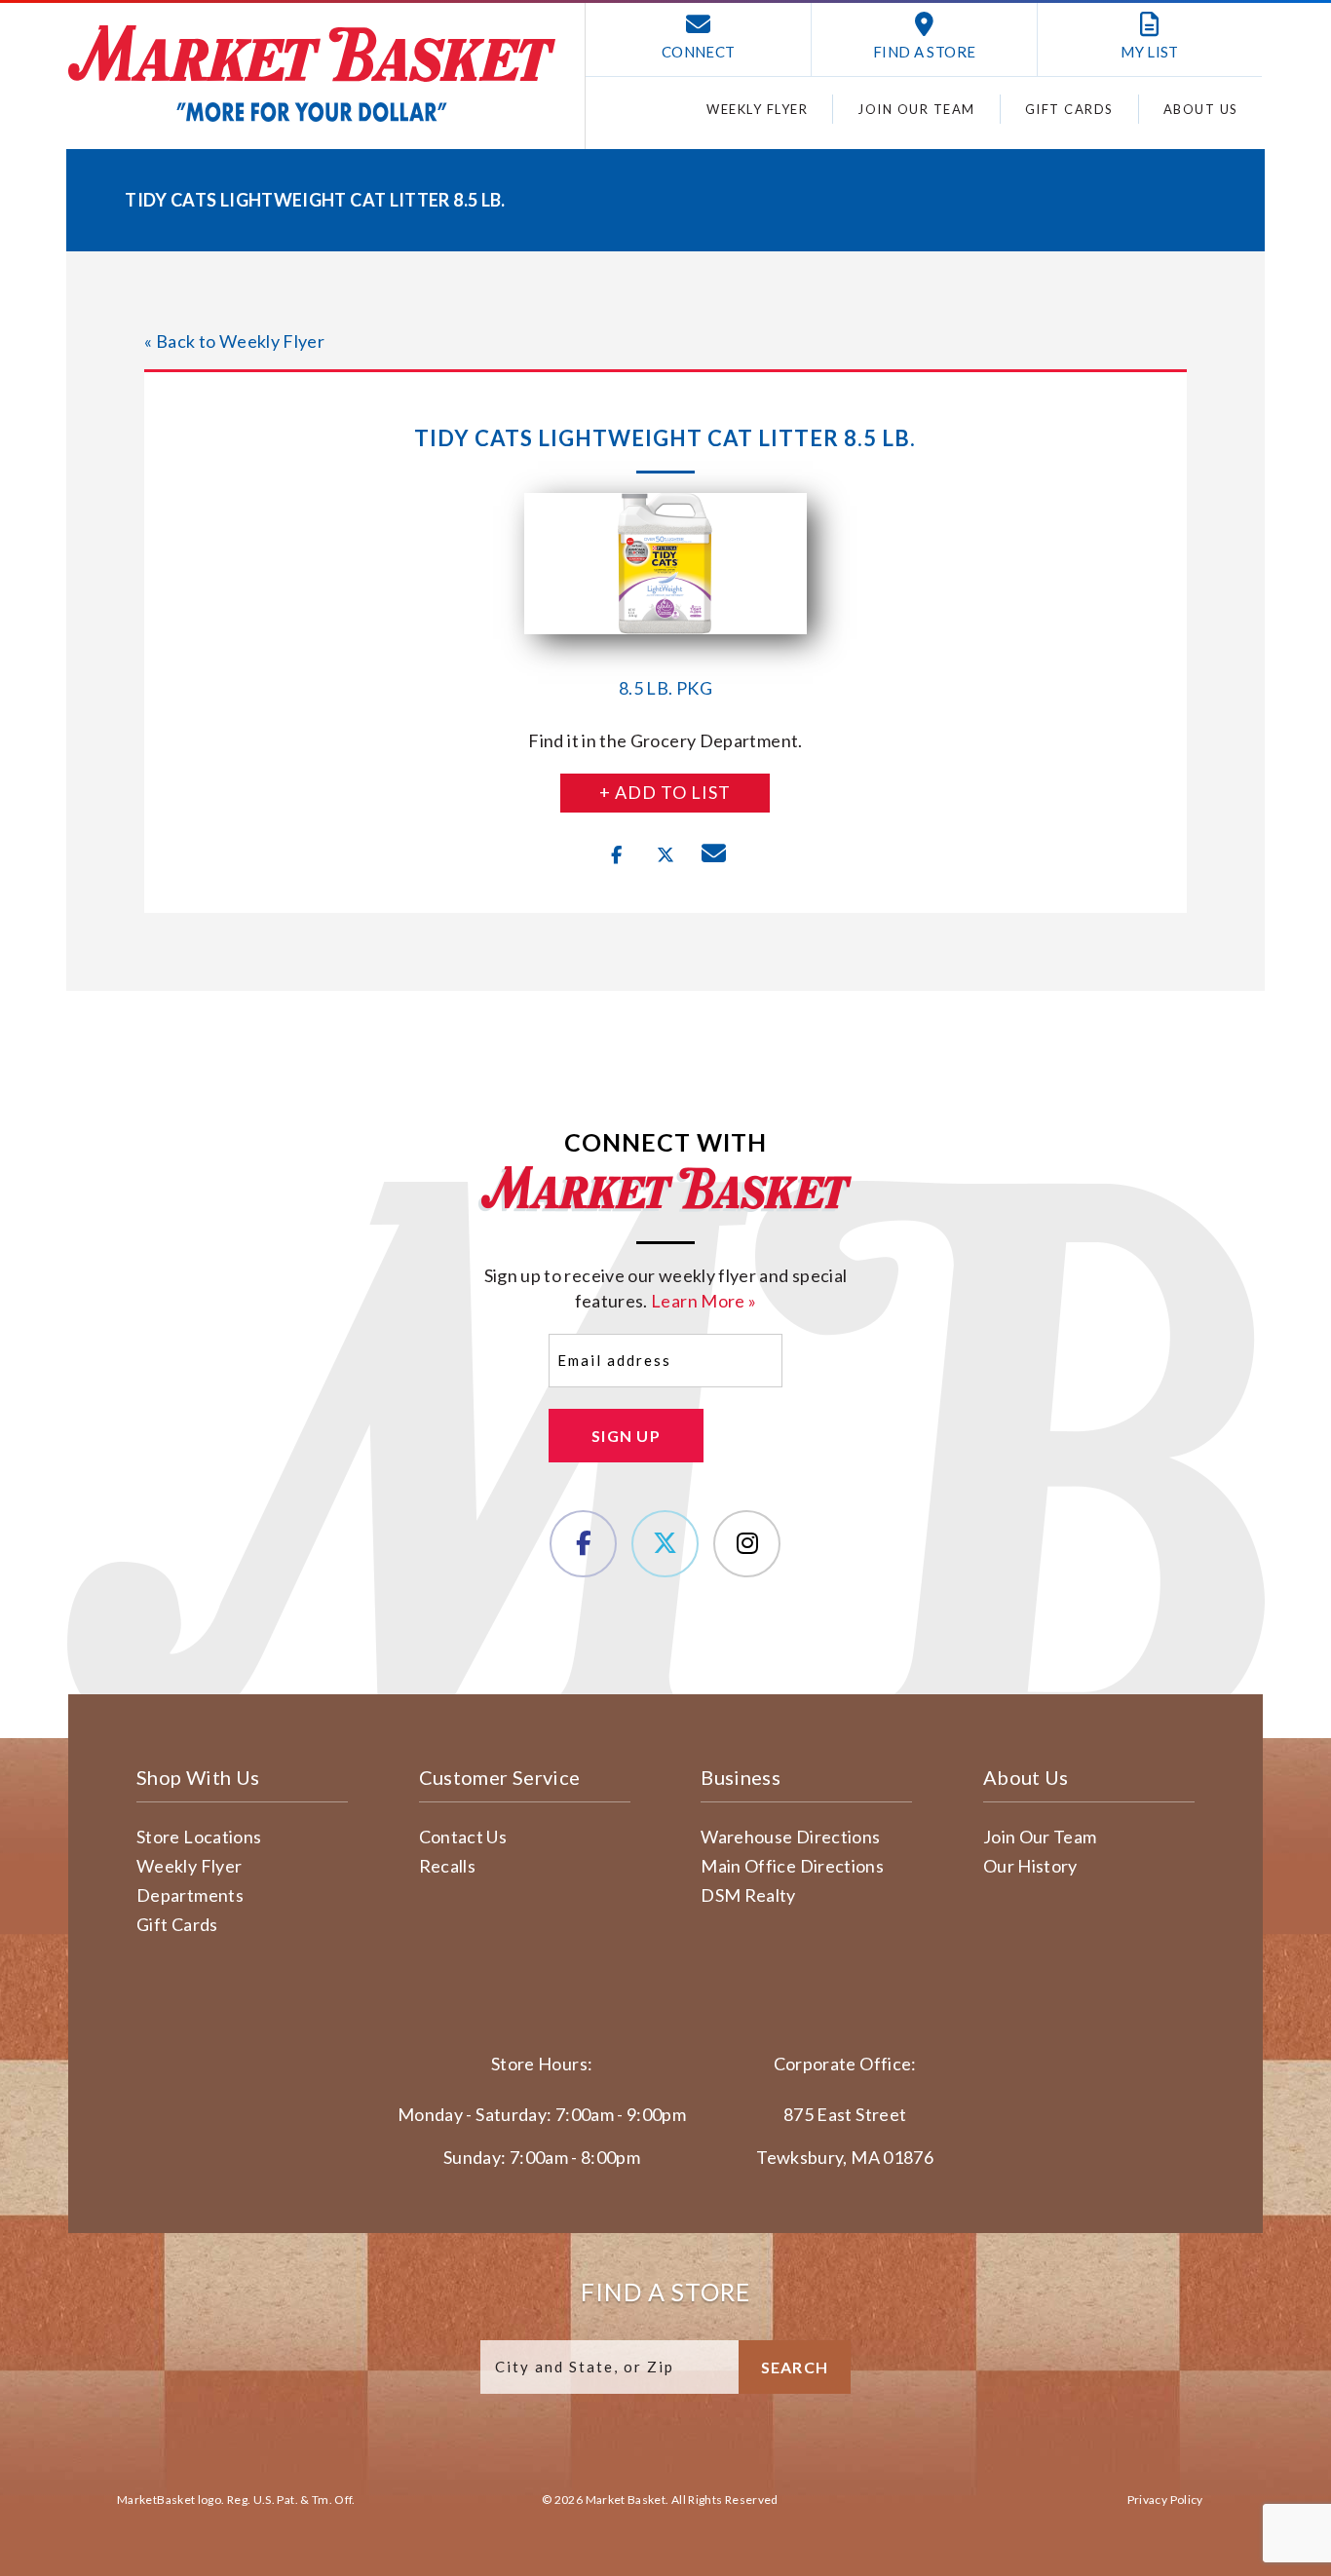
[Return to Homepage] (312, 74)
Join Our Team (916, 109)
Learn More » (704, 1301)
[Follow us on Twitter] (665, 1544)
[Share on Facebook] (617, 855)
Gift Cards (1069, 109)
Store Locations (199, 1837)
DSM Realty (748, 1895)
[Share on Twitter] (665, 855)
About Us (1201, 109)
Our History (1030, 1866)
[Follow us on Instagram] (747, 1544)
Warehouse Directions (790, 1837)
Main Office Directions (792, 1866)
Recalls (448, 1866)
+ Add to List (665, 792)
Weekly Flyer (757, 109)
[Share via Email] (714, 855)
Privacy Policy (1165, 2500)
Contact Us (463, 1837)
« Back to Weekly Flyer (234, 341)
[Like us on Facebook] (583, 1544)
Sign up (626, 1436)
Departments (190, 1895)
